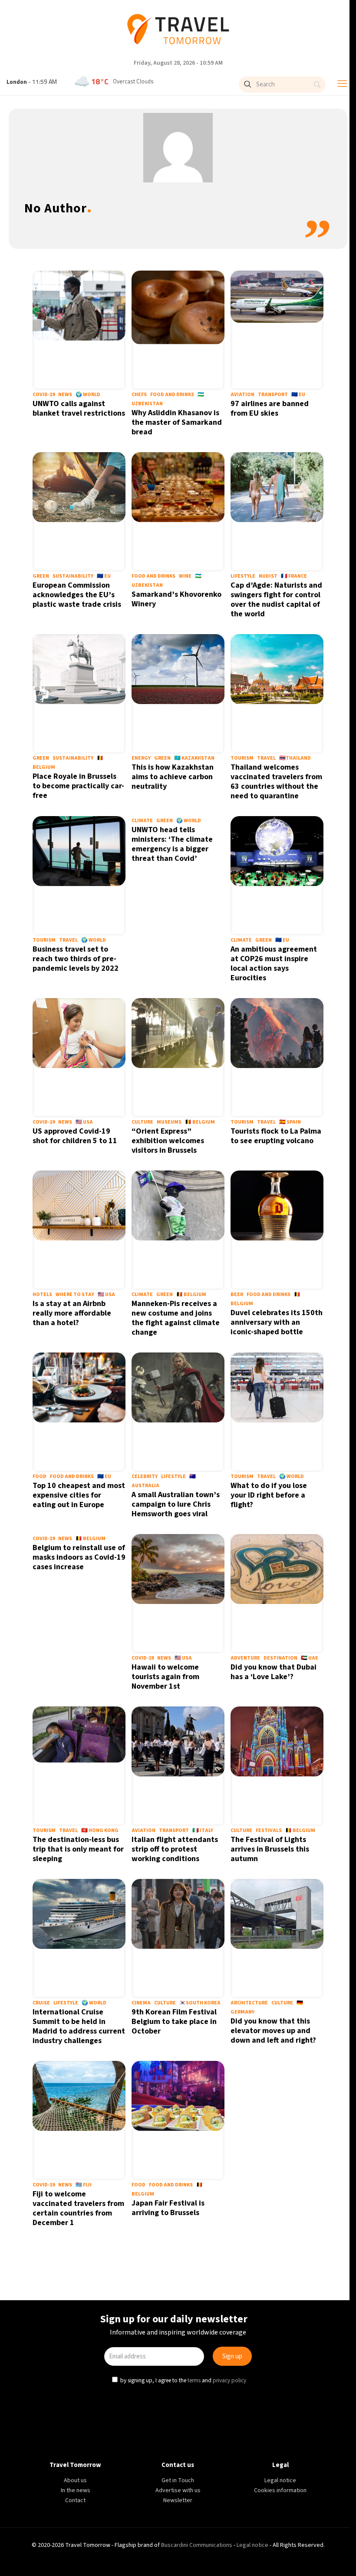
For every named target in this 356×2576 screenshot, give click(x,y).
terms (195, 1378)
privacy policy (231, 1378)
